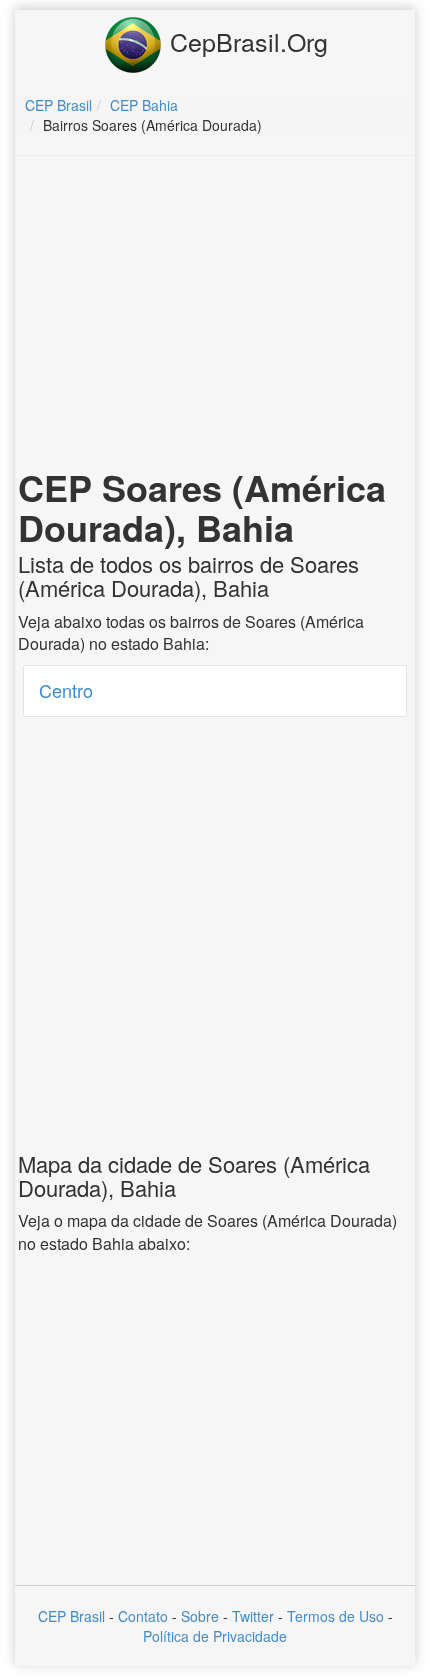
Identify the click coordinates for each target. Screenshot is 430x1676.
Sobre (200, 1616)
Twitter (253, 1616)
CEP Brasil (71, 1616)
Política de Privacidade (215, 1636)
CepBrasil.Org (245, 41)
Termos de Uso (335, 1616)
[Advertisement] (215, 316)
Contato (143, 1616)
